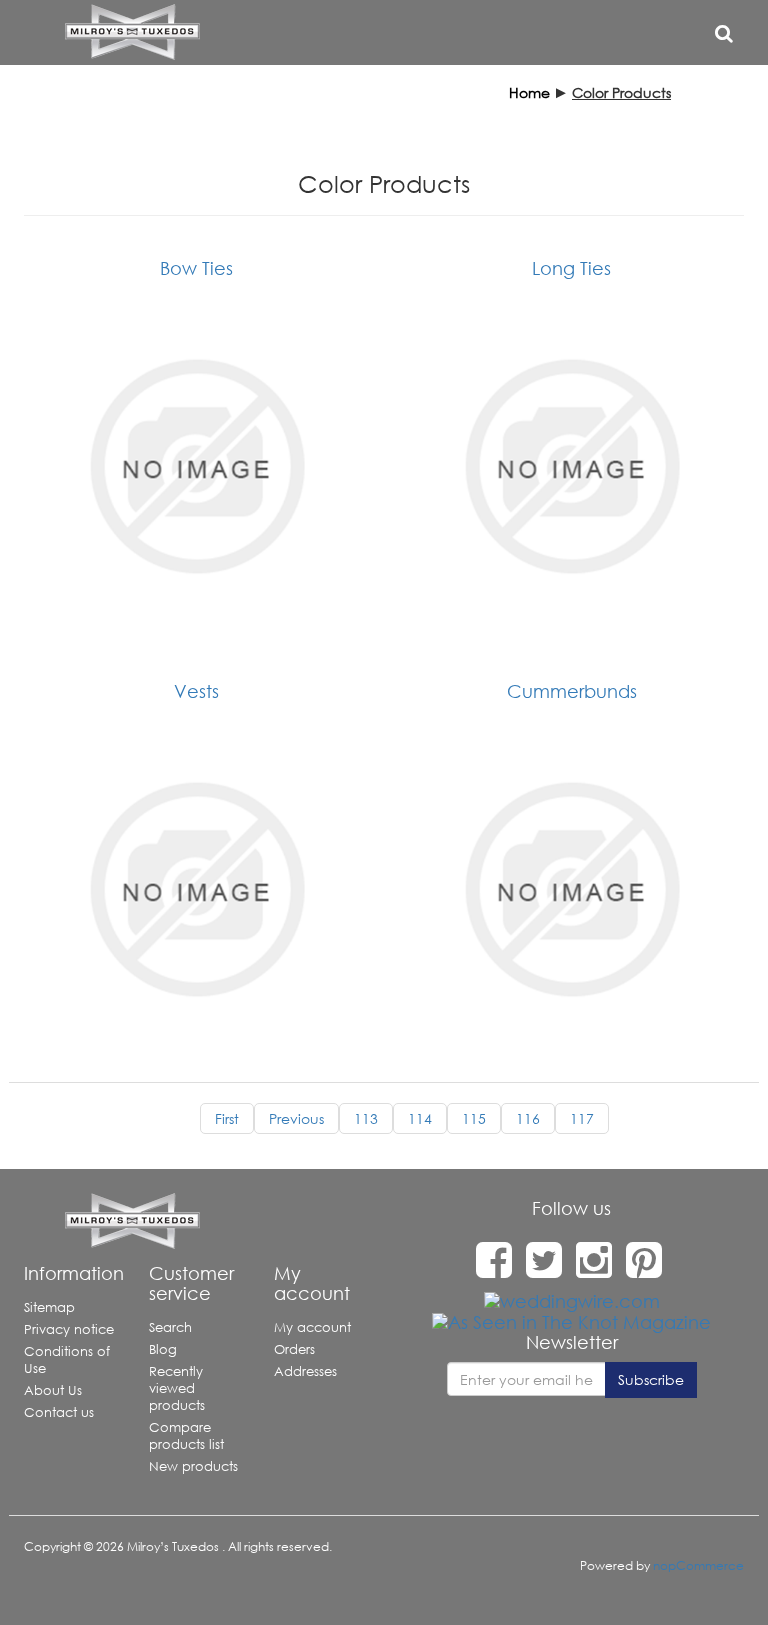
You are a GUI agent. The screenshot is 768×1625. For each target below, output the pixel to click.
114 (420, 1118)
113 (366, 1118)
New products (193, 1466)
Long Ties (571, 268)
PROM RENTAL (436, 98)
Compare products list (186, 1436)
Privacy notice (69, 1329)
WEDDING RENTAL (309, 98)
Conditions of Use (67, 1360)
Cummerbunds (572, 691)
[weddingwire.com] (572, 1300)
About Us (53, 1390)
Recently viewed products (177, 1388)
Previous (296, 1118)
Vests (196, 691)
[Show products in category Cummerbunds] (571, 889)
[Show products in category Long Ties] (571, 466)
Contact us (59, 1412)
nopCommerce (698, 1565)
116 (528, 1118)
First (227, 1118)
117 (582, 1118)
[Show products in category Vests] (196, 889)
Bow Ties (196, 268)
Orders (294, 1349)
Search (170, 1327)
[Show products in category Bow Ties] (196, 466)
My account (312, 1327)
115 (474, 1118)
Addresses (305, 1371)
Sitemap (49, 1307)
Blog (163, 1349)
